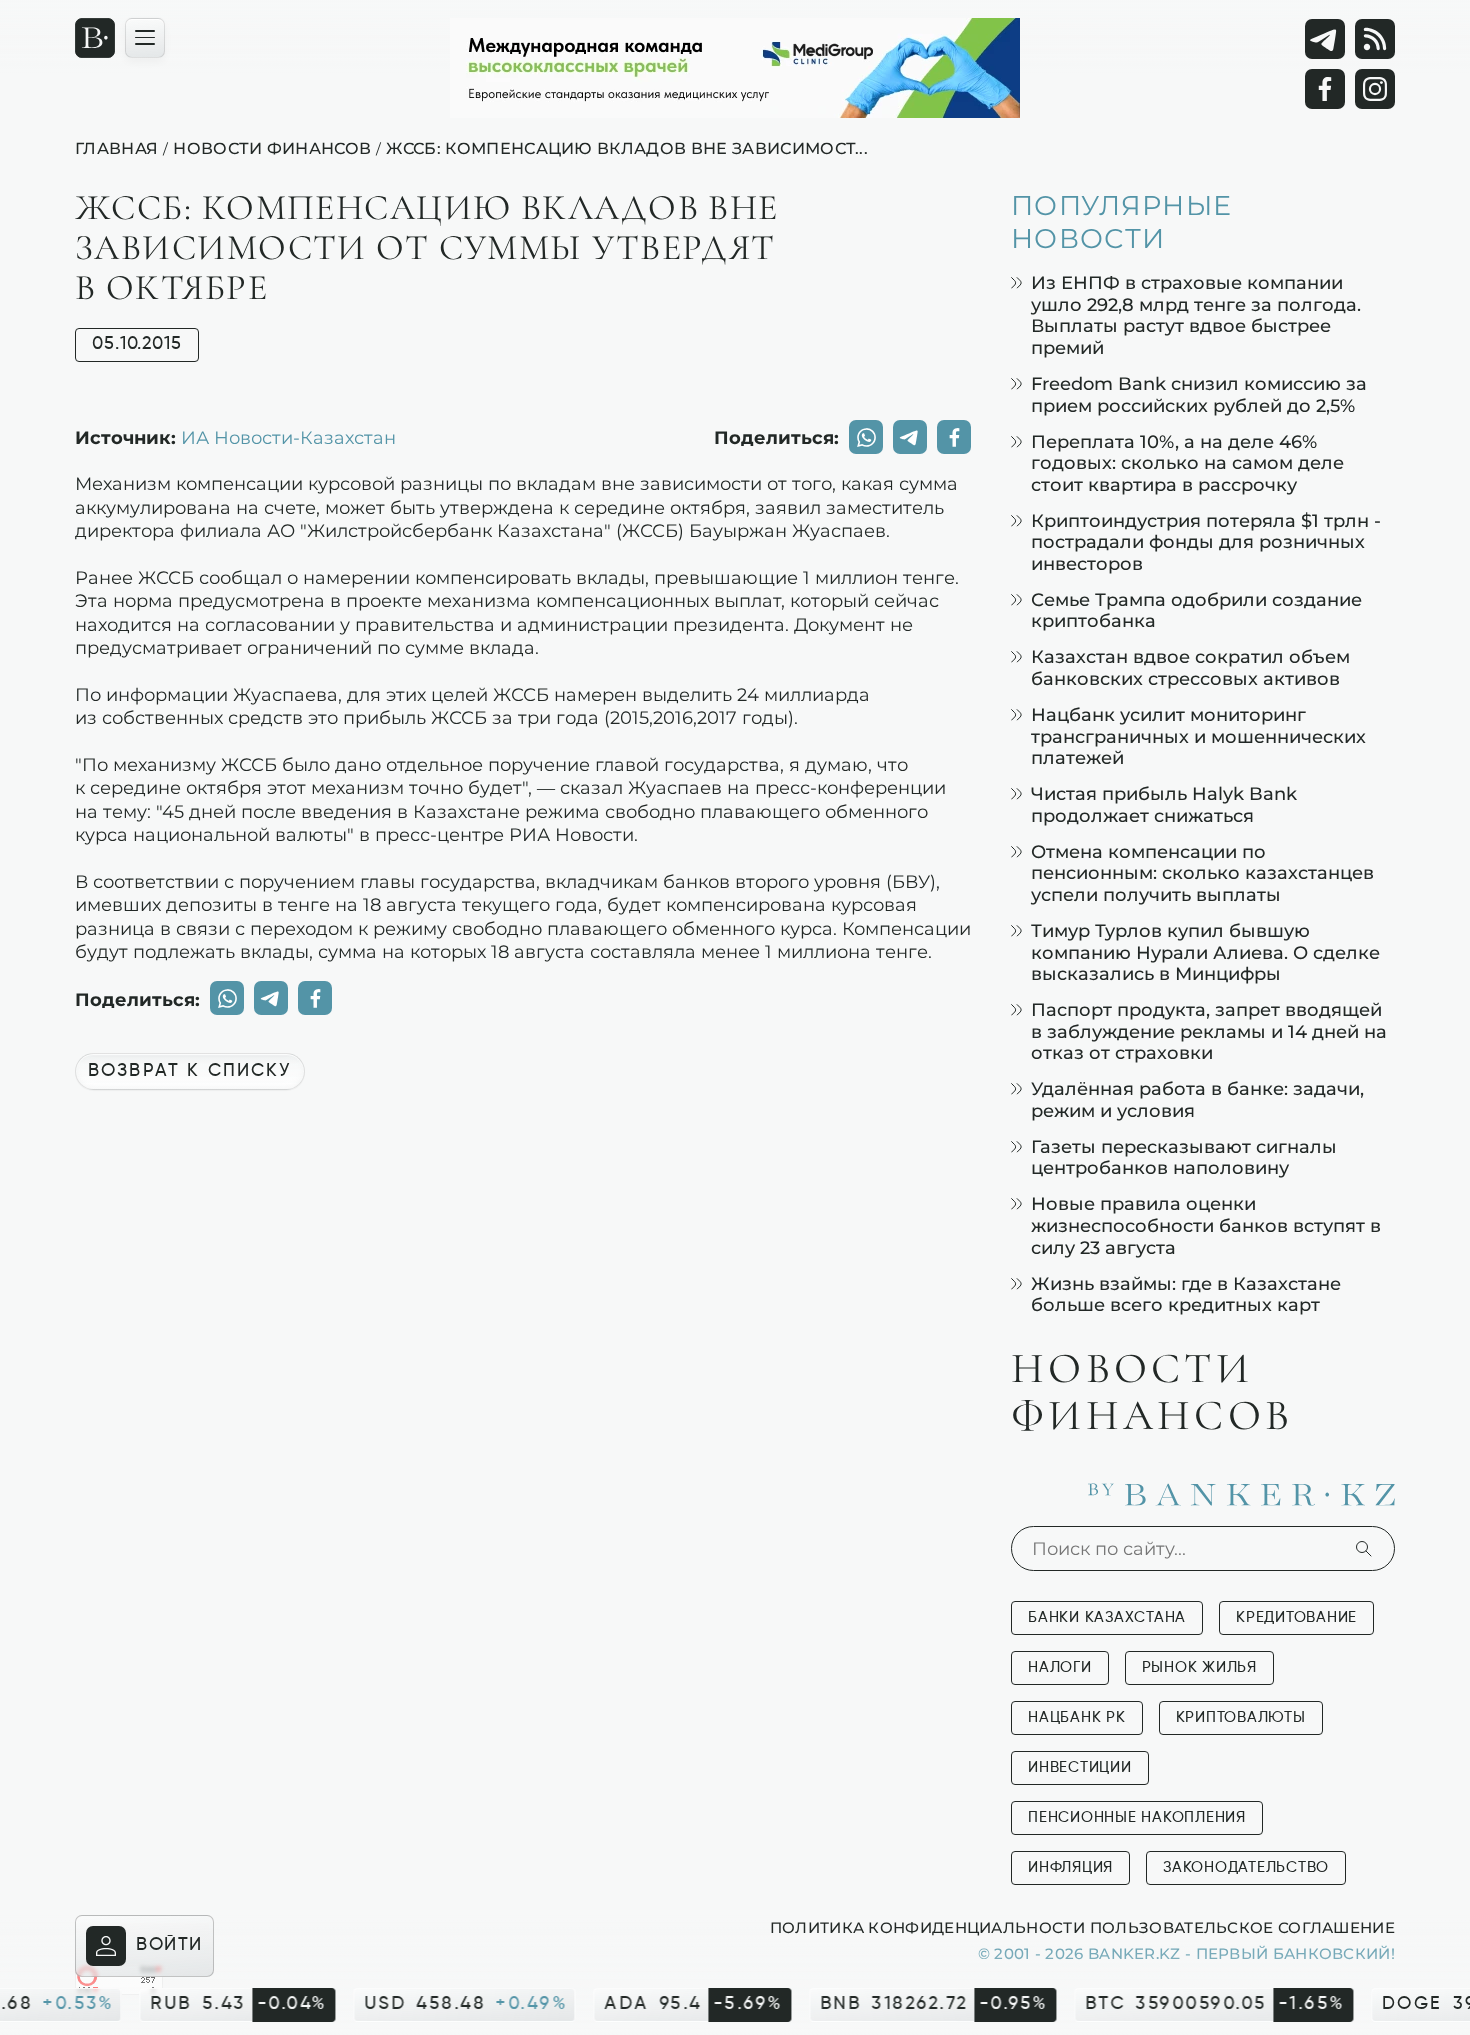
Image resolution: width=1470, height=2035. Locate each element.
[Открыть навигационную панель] (145, 38)
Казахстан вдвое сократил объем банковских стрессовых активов (1190, 667)
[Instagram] (1375, 89)
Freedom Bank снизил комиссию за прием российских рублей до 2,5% (1199, 394)
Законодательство (1246, 1867)
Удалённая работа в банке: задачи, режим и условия (1197, 1099)
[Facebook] (1325, 89)
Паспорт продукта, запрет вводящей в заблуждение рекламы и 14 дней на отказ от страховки (1209, 1031)
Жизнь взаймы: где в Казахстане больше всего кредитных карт (1186, 1294)
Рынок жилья (1199, 1667)
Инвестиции (1080, 1767)
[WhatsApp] (866, 437)
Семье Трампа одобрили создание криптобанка (1196, 610)
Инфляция (1070, 1867)
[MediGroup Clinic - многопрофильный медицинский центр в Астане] (735, 68)
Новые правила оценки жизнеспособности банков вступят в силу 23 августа (1206, 1225)
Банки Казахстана (1107, 1617)
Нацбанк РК (1077, 1717)
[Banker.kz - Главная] (95, 38)
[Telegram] (1325, 39)
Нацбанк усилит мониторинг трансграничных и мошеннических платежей (1198, 736)
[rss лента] (1375, 39)
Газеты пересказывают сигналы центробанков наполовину (1184, 1157)
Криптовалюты (1241, 1717)
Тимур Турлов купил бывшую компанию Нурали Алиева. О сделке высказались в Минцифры (1205, 952)
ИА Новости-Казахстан (288, 437)
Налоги (1060, 1667)
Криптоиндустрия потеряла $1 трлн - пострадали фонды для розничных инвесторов (1206, 542)
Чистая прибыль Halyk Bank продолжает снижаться (1164, 804)
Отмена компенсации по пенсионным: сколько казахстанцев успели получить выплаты (1202, 873)
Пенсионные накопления (1137, 1817)
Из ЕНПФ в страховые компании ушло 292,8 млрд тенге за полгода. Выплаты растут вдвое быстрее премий (1196, 315)
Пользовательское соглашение (1242, 1927)
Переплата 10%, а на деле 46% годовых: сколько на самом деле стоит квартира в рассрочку (1187, 463)
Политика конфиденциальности (927, 1927)
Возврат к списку (190, 1071)
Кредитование (1296, 1617)
